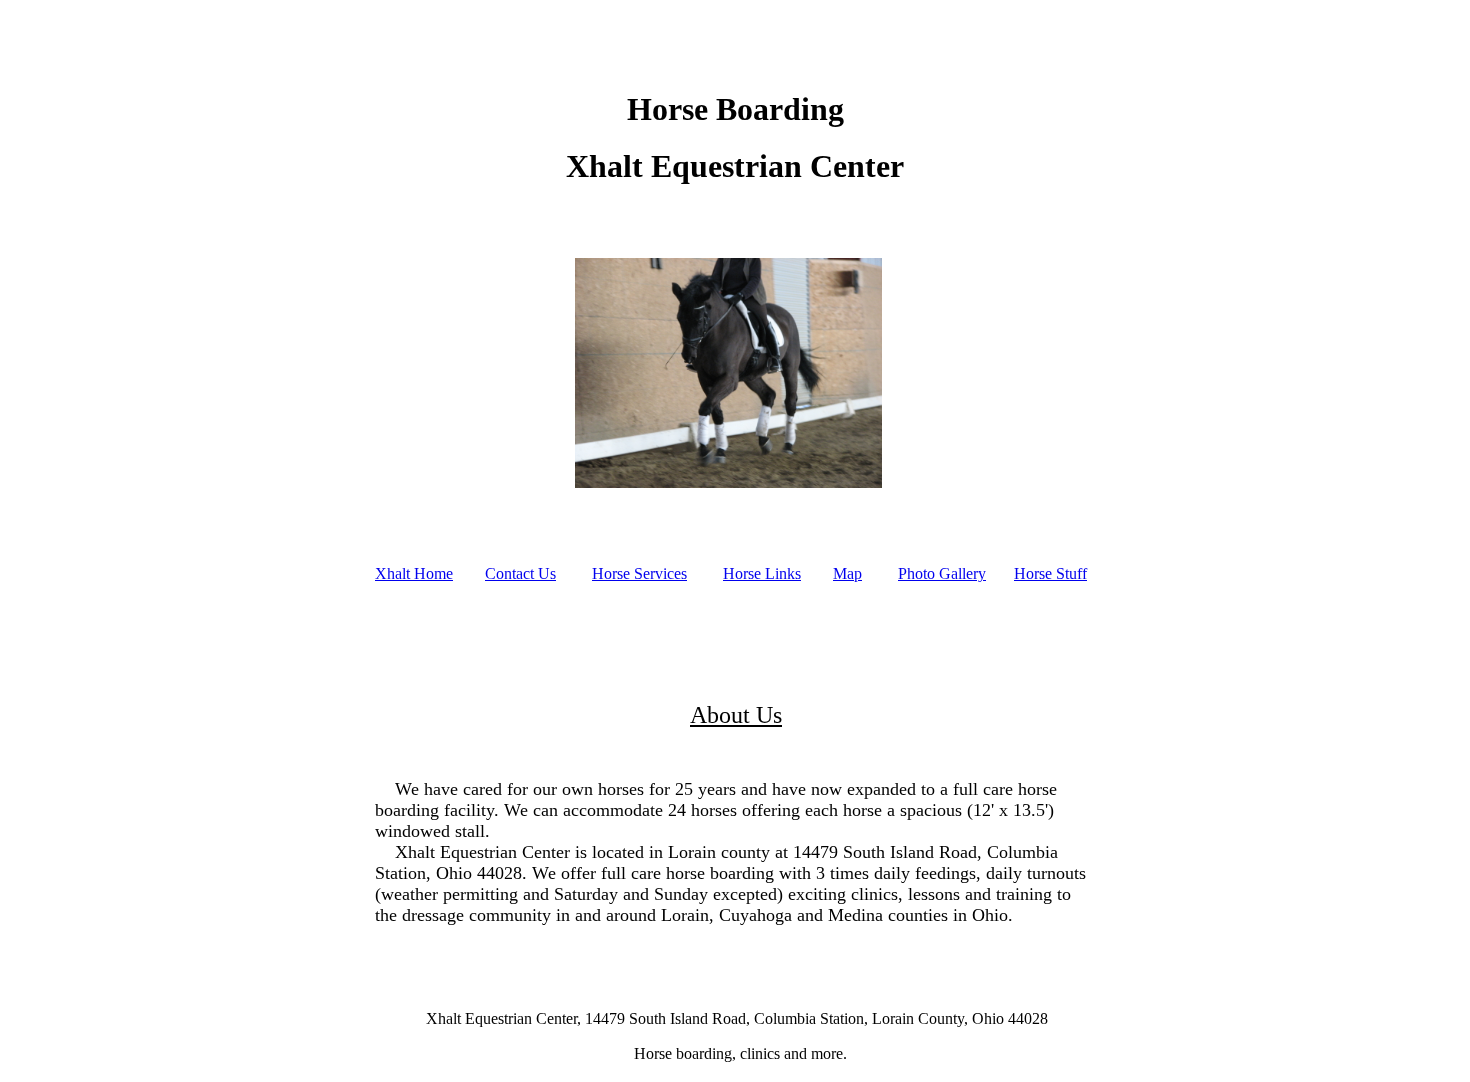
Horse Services (639, 573)
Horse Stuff (1050, 573)
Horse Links (762, 573)
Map (847, 573)
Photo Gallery (942, 573)
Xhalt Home (414, 573)
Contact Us (520, 573)
